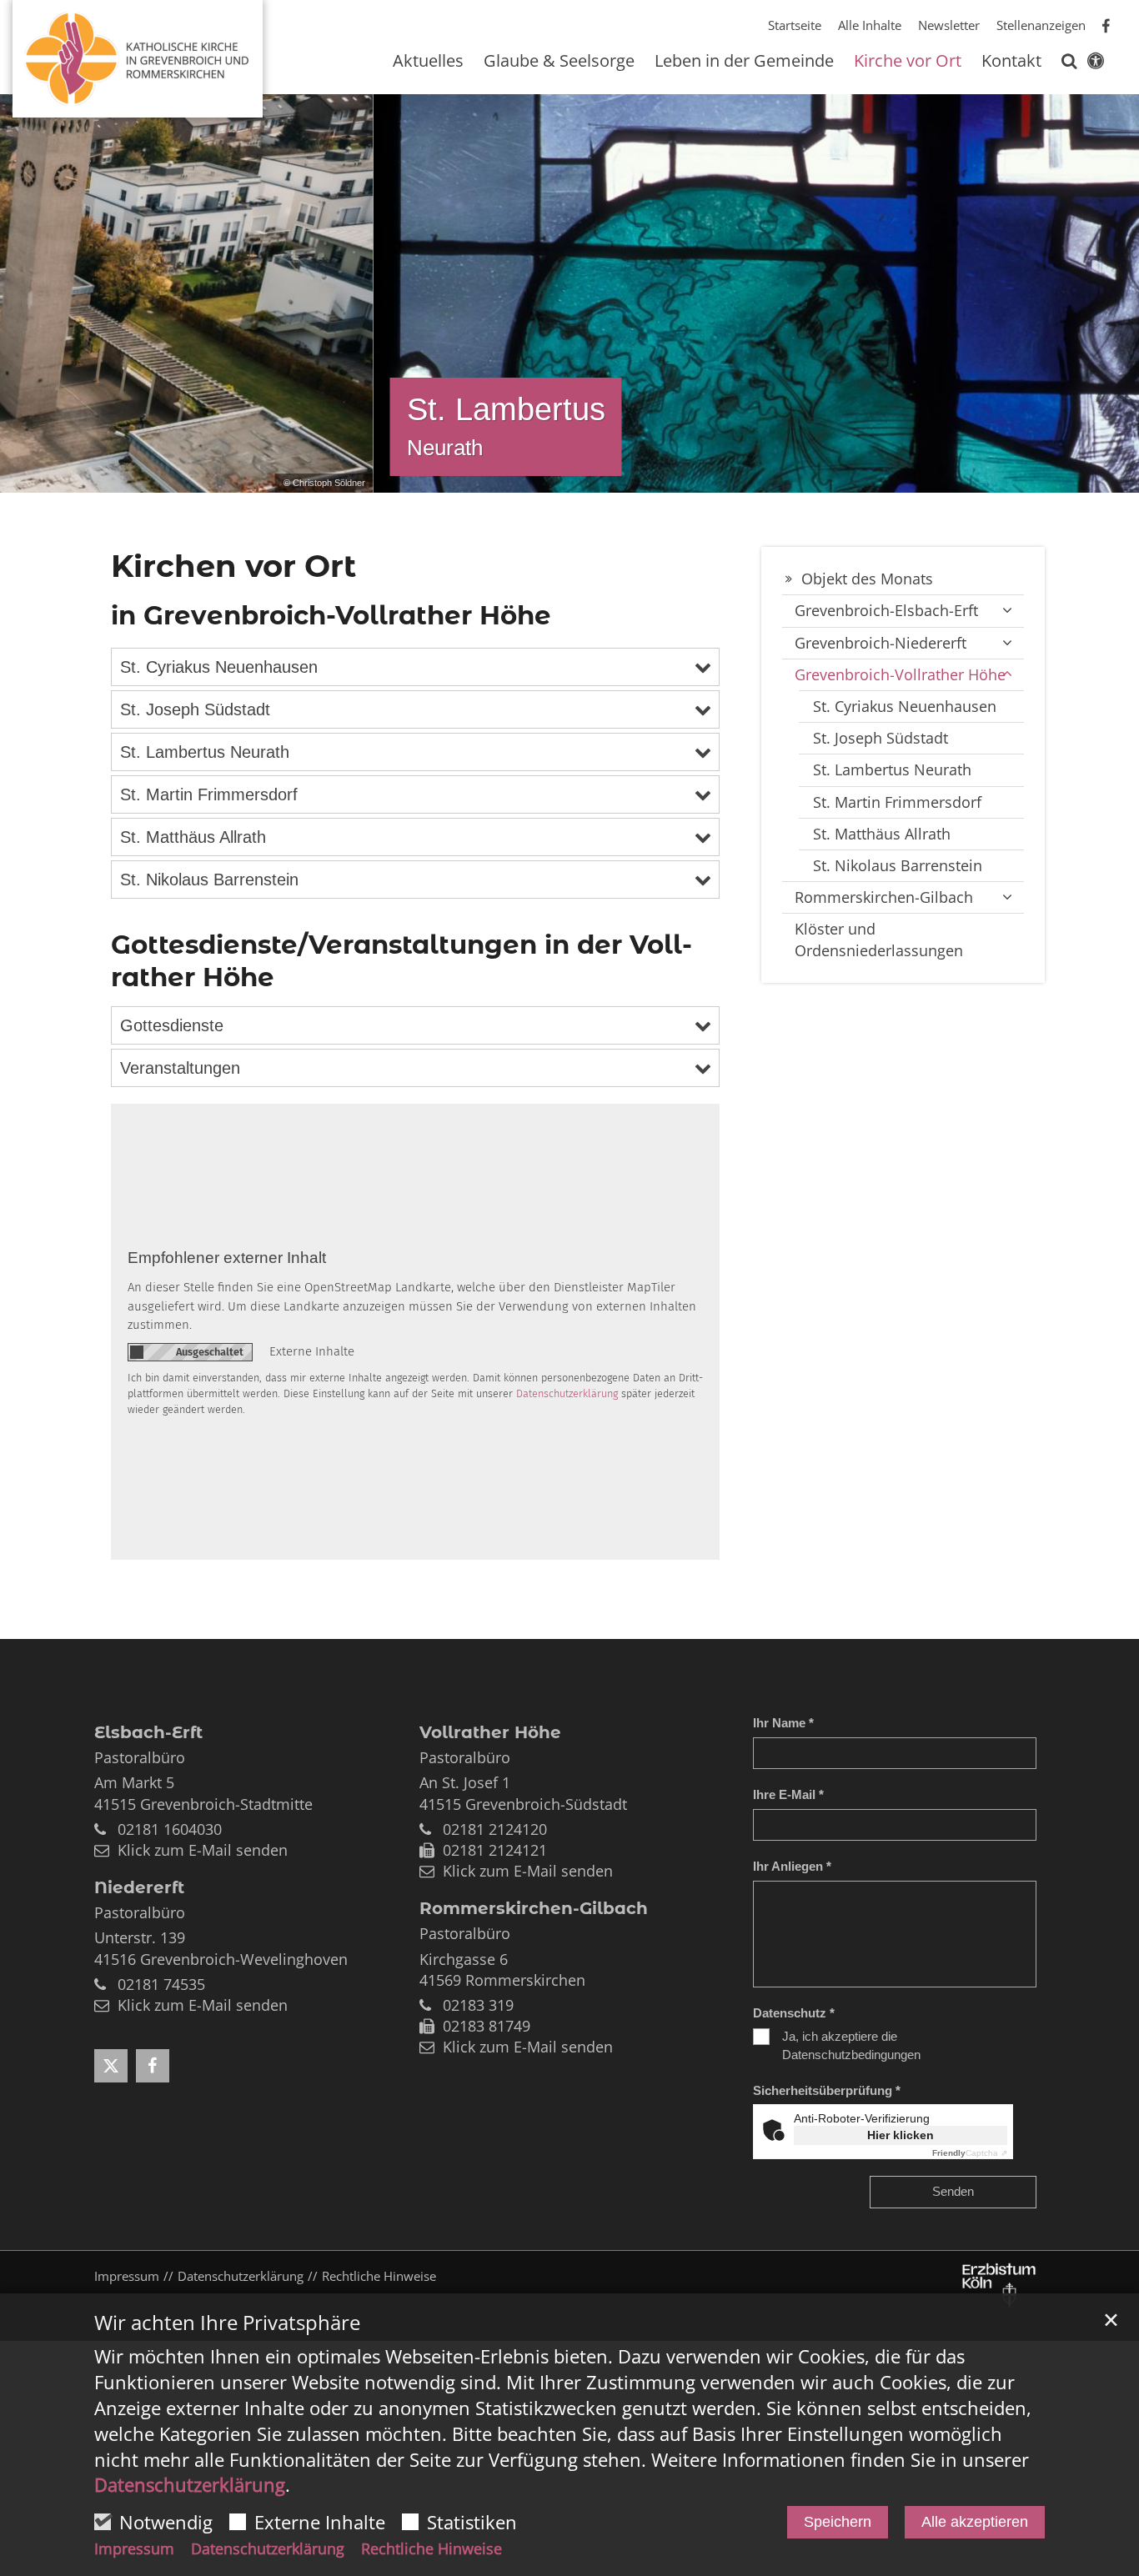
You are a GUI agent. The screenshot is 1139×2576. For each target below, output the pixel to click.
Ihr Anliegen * (792, 1866)
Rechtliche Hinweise (432, 2548)
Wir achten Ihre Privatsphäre (227, 2323)
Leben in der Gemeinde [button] (744, 62)
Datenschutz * (794, 2013)
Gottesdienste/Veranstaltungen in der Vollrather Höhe (401, 961)
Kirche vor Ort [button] (908, 62)
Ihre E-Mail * (788, 1794)
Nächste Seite (1106, 293)
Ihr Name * (783, 1723)
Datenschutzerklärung (190, 2484)
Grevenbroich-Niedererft (881, 643)
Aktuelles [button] (428, 62)
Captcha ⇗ (970, 2153)
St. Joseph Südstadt (195, 709)
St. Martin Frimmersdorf (209, 794)
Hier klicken (901, 2135)
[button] (1069, 64)
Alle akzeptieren (975, 2522)
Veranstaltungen (180, 1068)
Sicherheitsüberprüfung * (827, 2090)
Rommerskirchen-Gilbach (884, 897)
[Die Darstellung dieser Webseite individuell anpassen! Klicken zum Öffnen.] (1096, 64)
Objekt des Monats (867, 579)
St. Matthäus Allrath (193, 837)
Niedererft (139, 1887)
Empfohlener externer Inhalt (227, 1258)
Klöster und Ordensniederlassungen (879, 939)
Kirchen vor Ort (233, 566)
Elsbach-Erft (148, 1732)
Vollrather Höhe (490, 1732)
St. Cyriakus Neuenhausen (219, 667)
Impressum (134, 2548)
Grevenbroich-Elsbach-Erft (886, 610)
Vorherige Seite (25, 293)
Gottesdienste (172, 1025)
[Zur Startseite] (138, 52)
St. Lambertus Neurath (205, 752)
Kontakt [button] (1011, 62)
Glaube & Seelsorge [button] (559, 62)
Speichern (838, 2522)
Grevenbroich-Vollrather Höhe (900, 674)
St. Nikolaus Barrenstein (209, 880)
